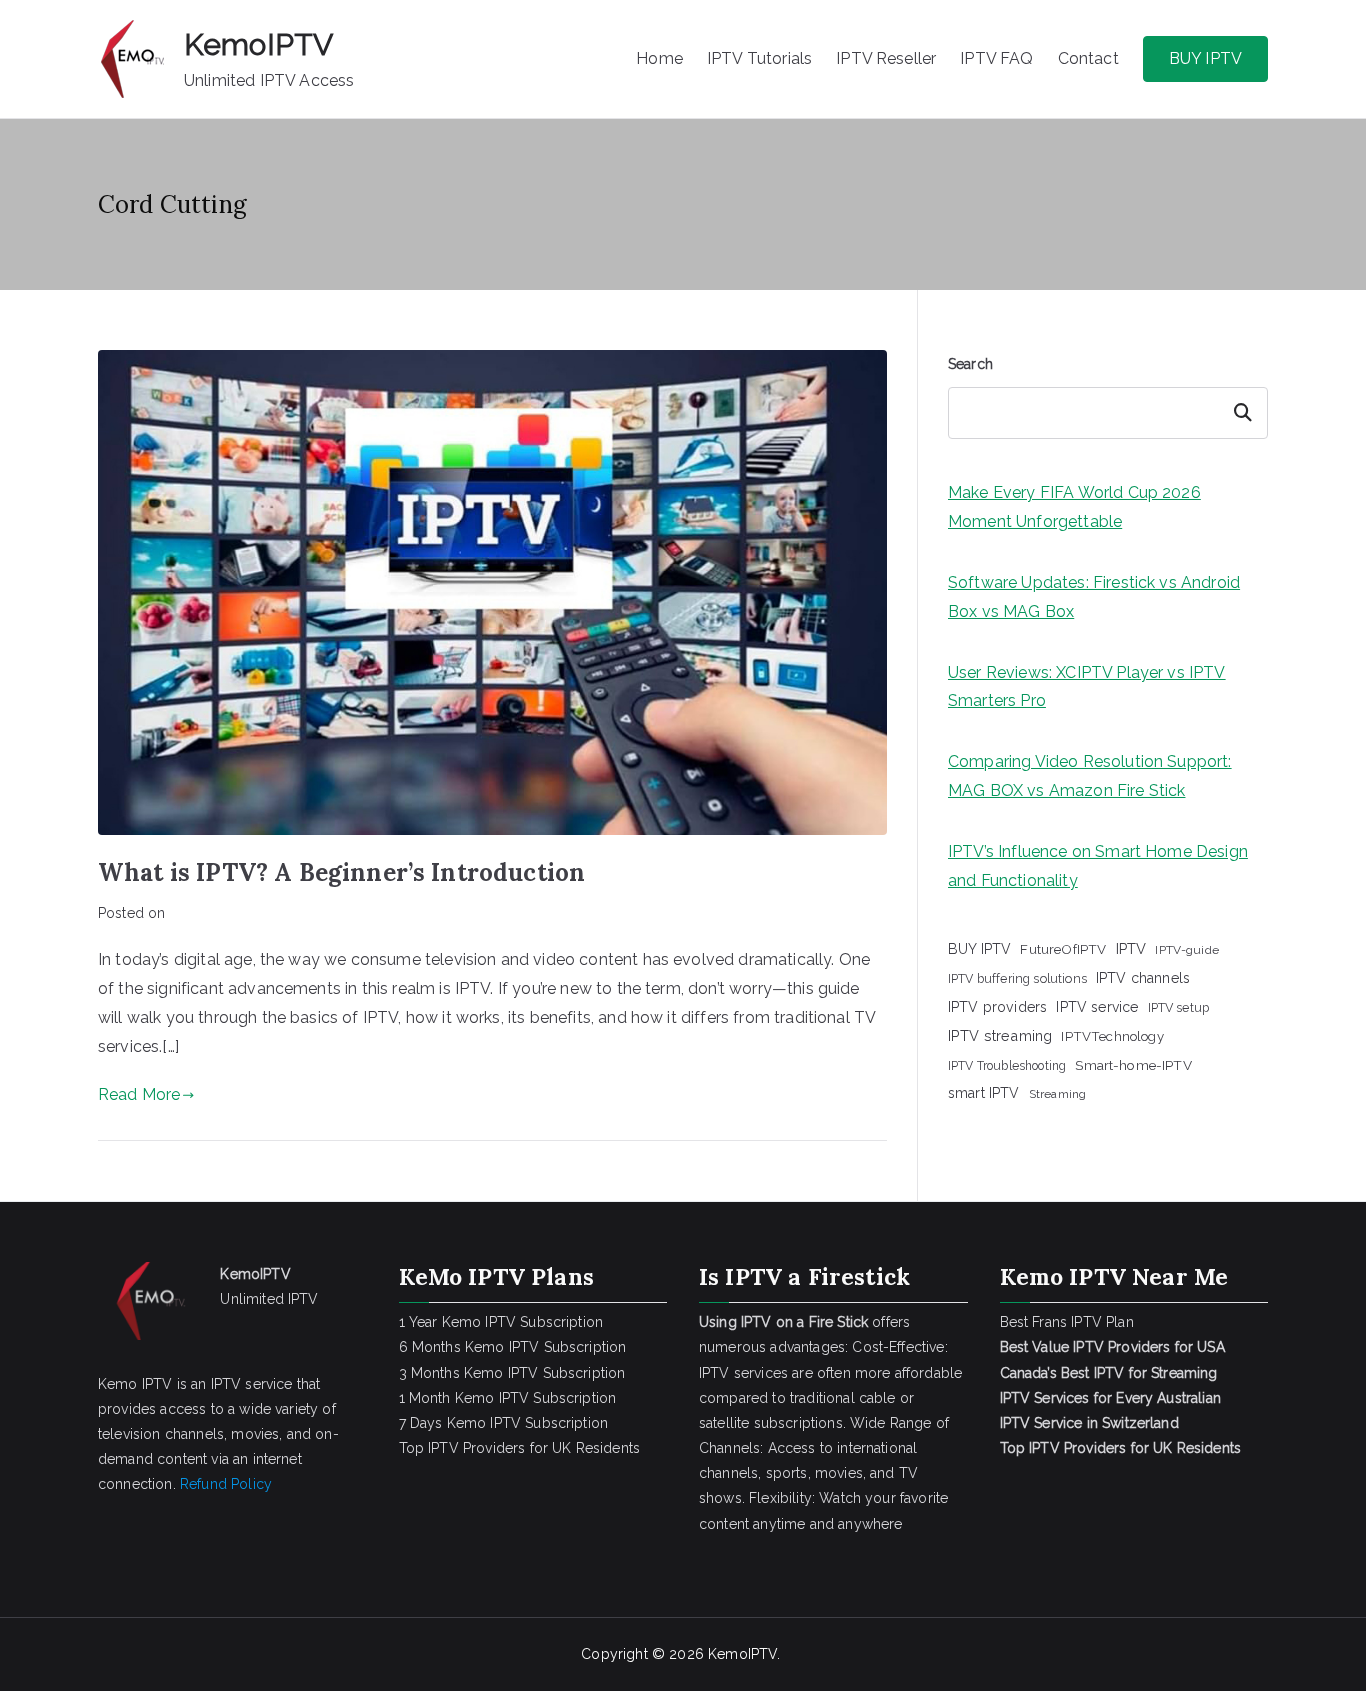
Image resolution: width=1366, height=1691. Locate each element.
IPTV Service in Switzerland (1089, 1423)
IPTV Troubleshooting (1007, 1066)
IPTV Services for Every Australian (1110, 1398)
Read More (139, 1094)
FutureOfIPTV (1063, 949)
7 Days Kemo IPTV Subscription (504, 1423)
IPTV (1131, 948)
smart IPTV (984, 1093)
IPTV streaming (1000, 1035)
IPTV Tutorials (759, 58)
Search (970, 364)
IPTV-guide (1187, 950)
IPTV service (1097, 1007)
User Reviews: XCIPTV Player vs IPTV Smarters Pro (1087, 687)
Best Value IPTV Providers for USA (1114, 1347)
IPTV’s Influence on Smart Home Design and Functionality (1098, 866)
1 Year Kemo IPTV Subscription (501, 1322)
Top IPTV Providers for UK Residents (520, 1448)
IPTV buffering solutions (1017, 978)
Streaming (1057, 1094)
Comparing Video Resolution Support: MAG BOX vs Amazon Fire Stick (1090, 776)
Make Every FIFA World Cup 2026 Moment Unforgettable (1074, 507)
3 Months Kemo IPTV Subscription (512, 1373)
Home (659, 58)
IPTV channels (1143, 978)
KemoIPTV (258, 44)
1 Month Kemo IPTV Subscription (508, 1398)
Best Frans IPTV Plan (1067, 1322)
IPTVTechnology (1112, 1036)
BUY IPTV (1205, 58)
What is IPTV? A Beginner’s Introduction (341, 872)
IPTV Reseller (886, 58)
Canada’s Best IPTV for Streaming (1111, 1373)
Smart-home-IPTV (1133, 1065)
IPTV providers (997, 1007)
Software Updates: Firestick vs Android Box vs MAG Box (1094, 597)
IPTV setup (1179, 1007)
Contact (1088, 58)
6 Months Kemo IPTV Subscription (513, 1347)
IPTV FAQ (996, 58)
